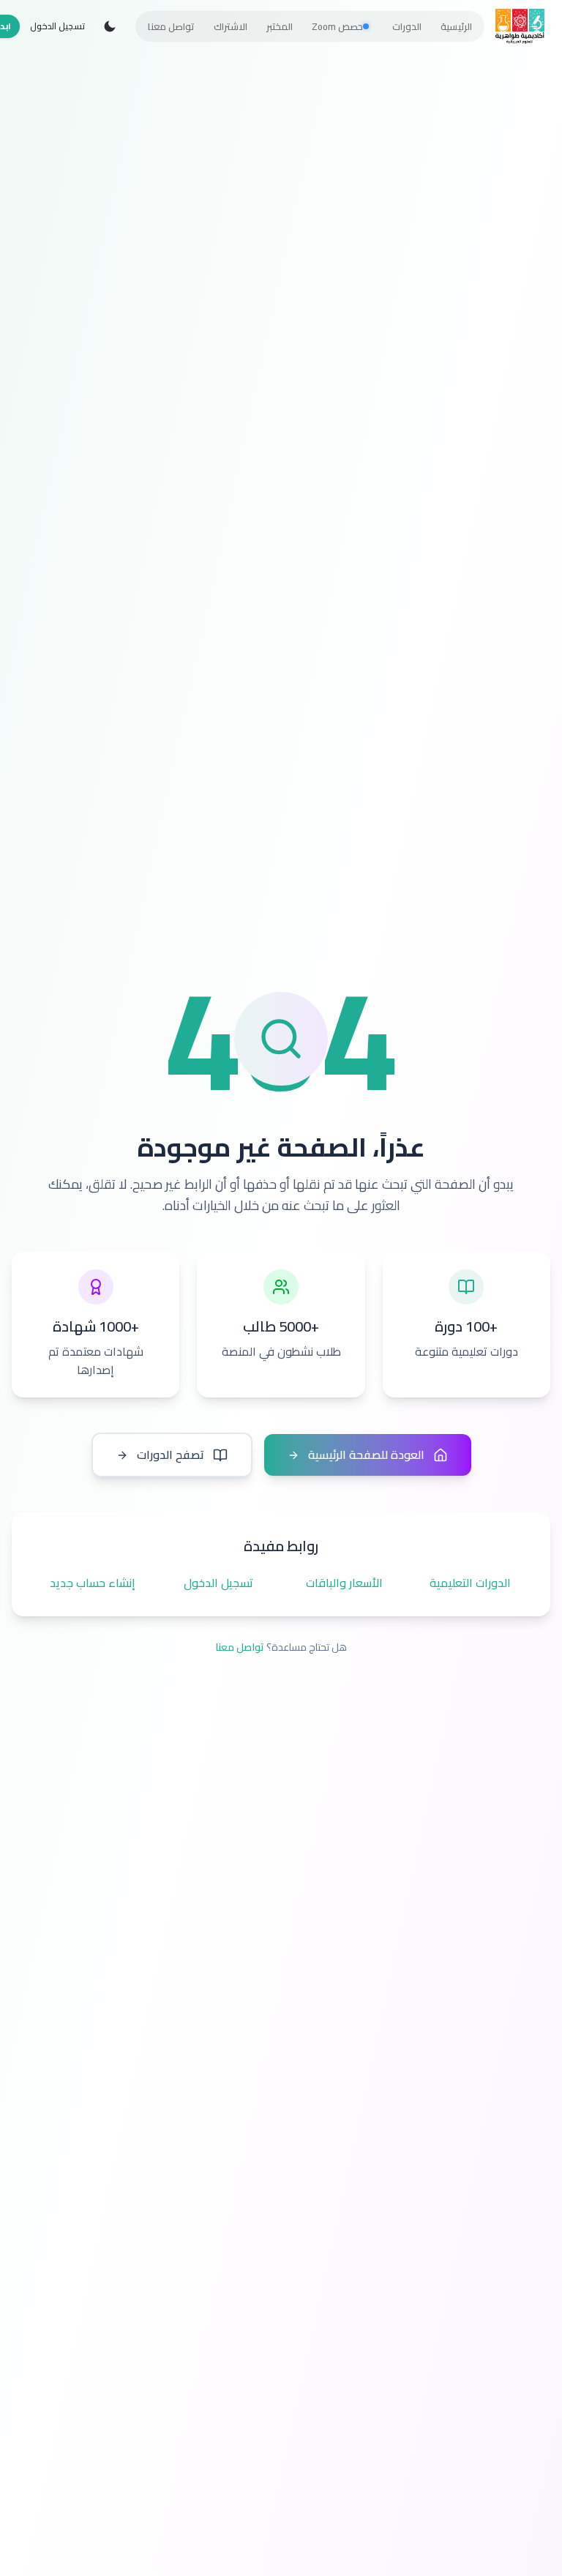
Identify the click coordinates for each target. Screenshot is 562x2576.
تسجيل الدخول (57, 26)
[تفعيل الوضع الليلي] (110, 26)
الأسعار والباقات (344, 1583)
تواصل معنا (240, 1647)
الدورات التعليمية (470, 1583)
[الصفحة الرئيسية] (520, 26)
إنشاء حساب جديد (93, 1583)
